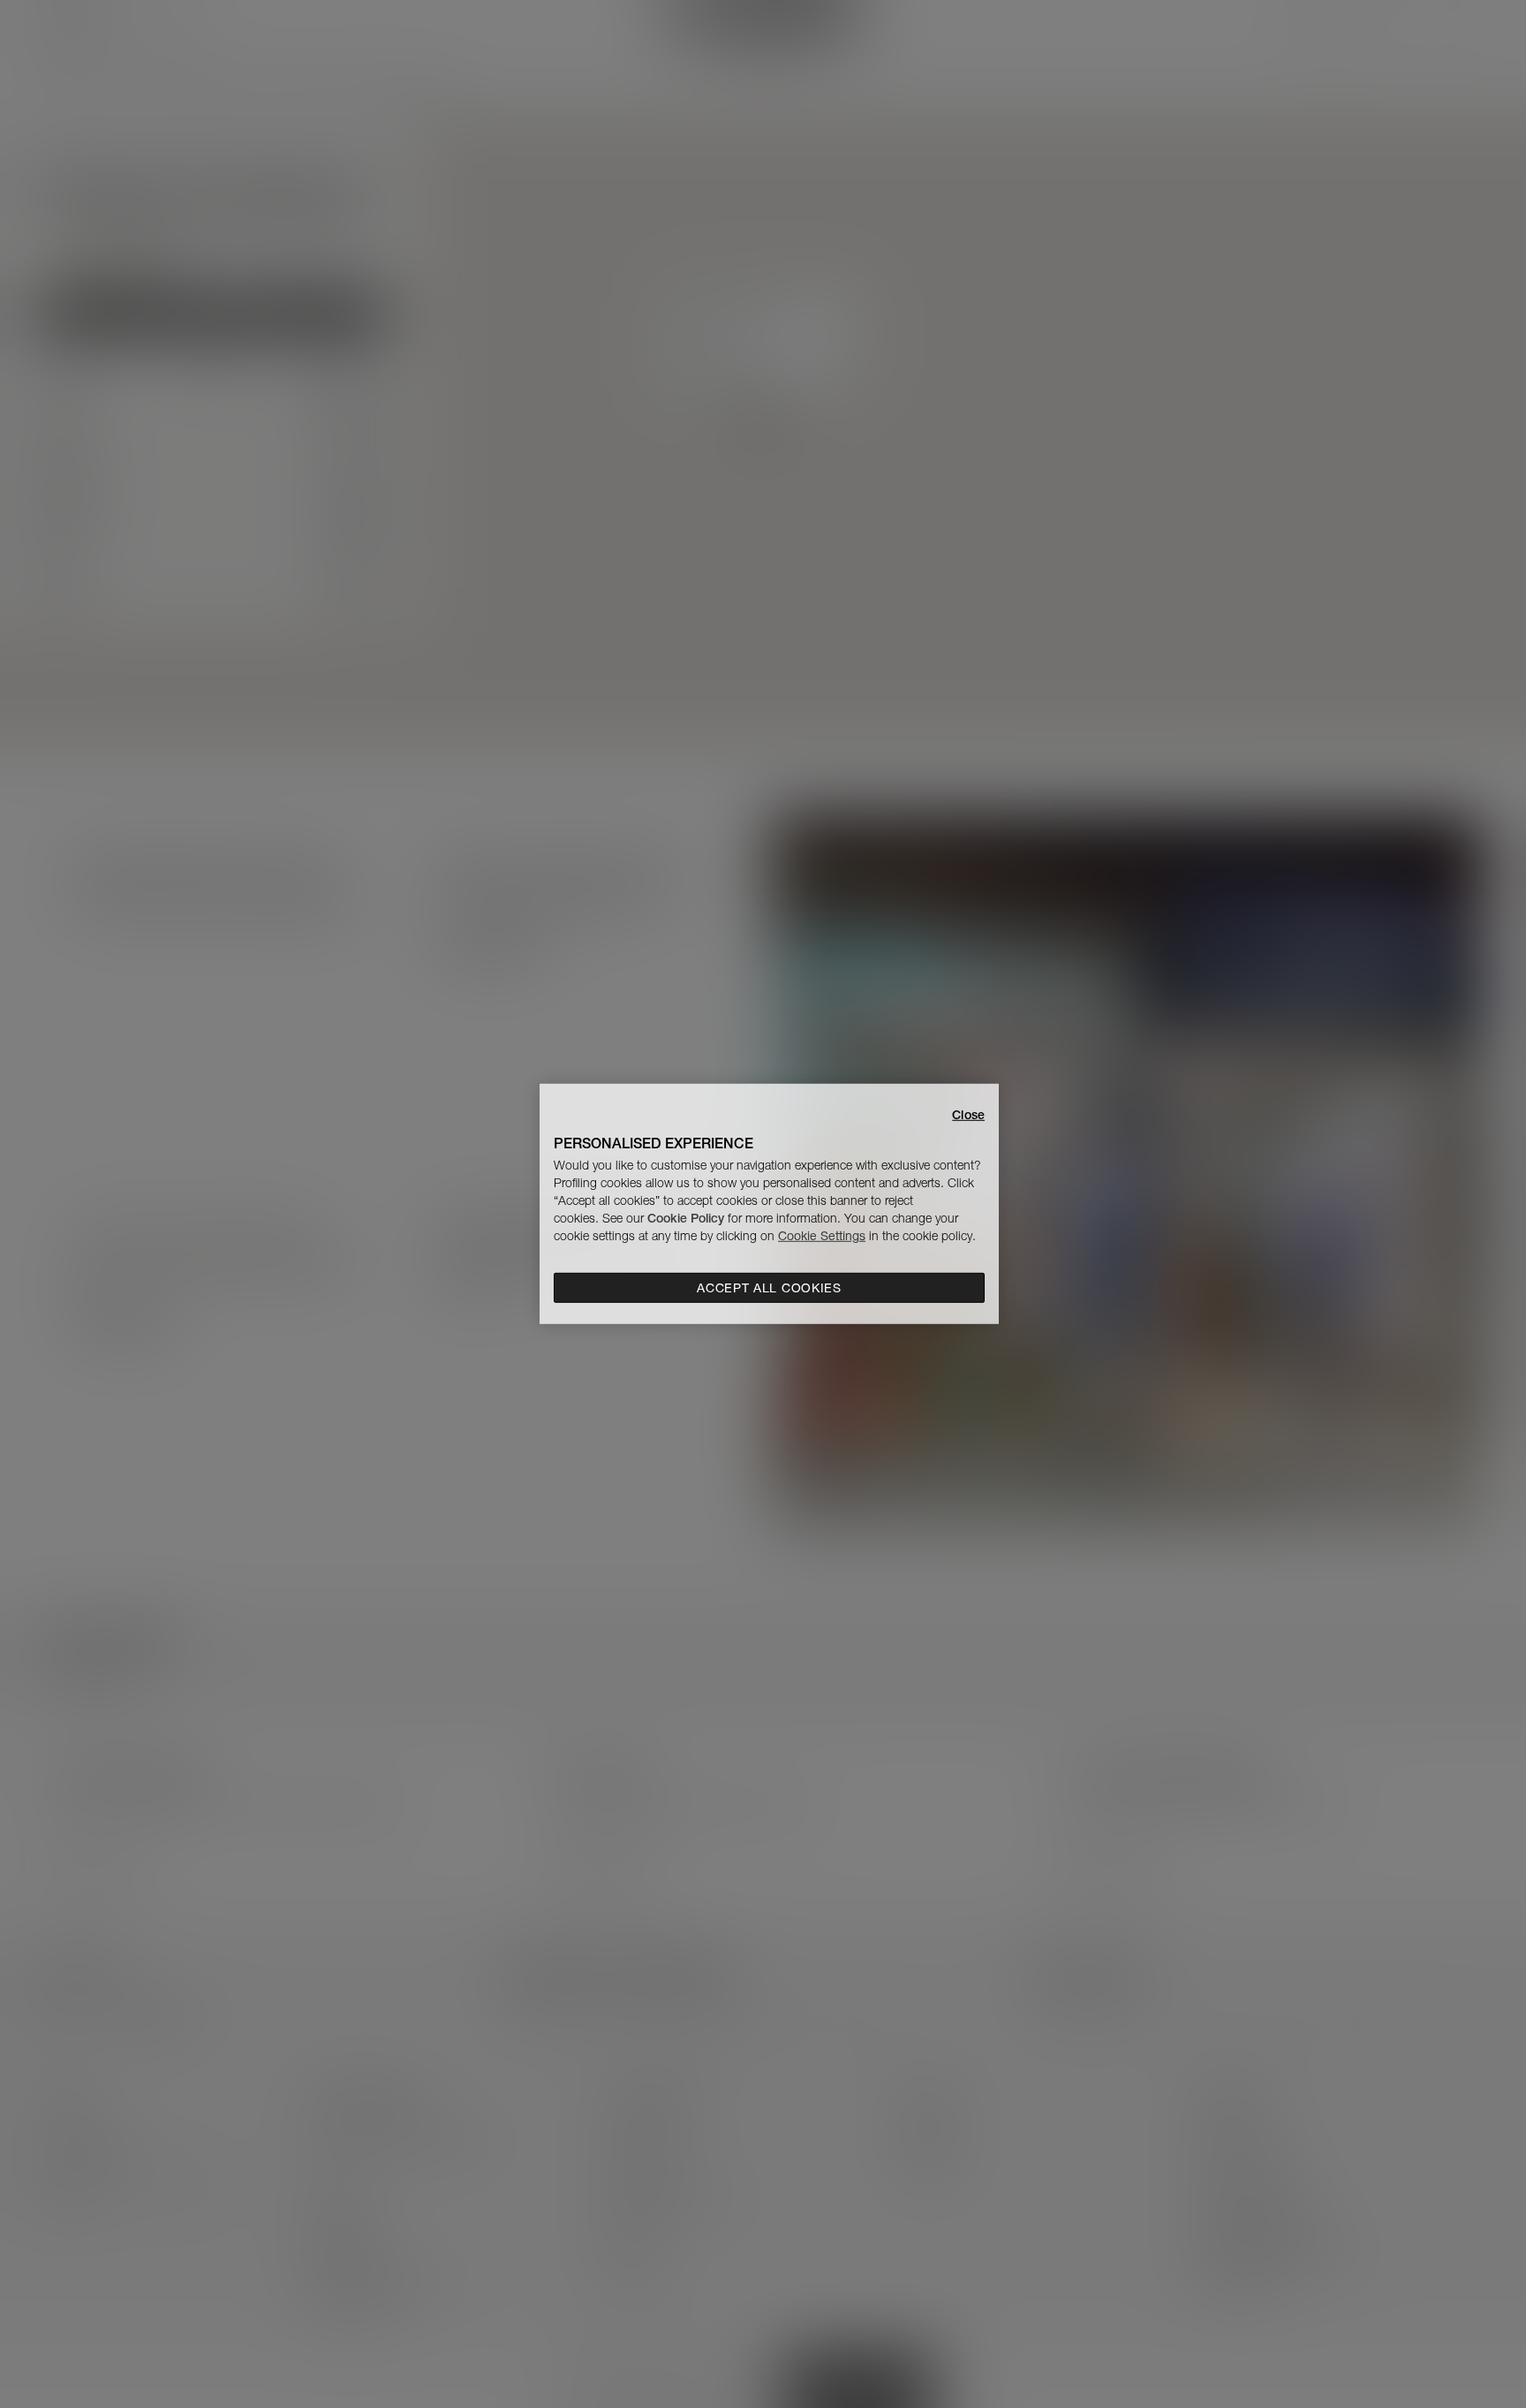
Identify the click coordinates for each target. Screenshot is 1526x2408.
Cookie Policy (686, 1218)
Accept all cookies (769, 1288)
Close (968, 1115)
